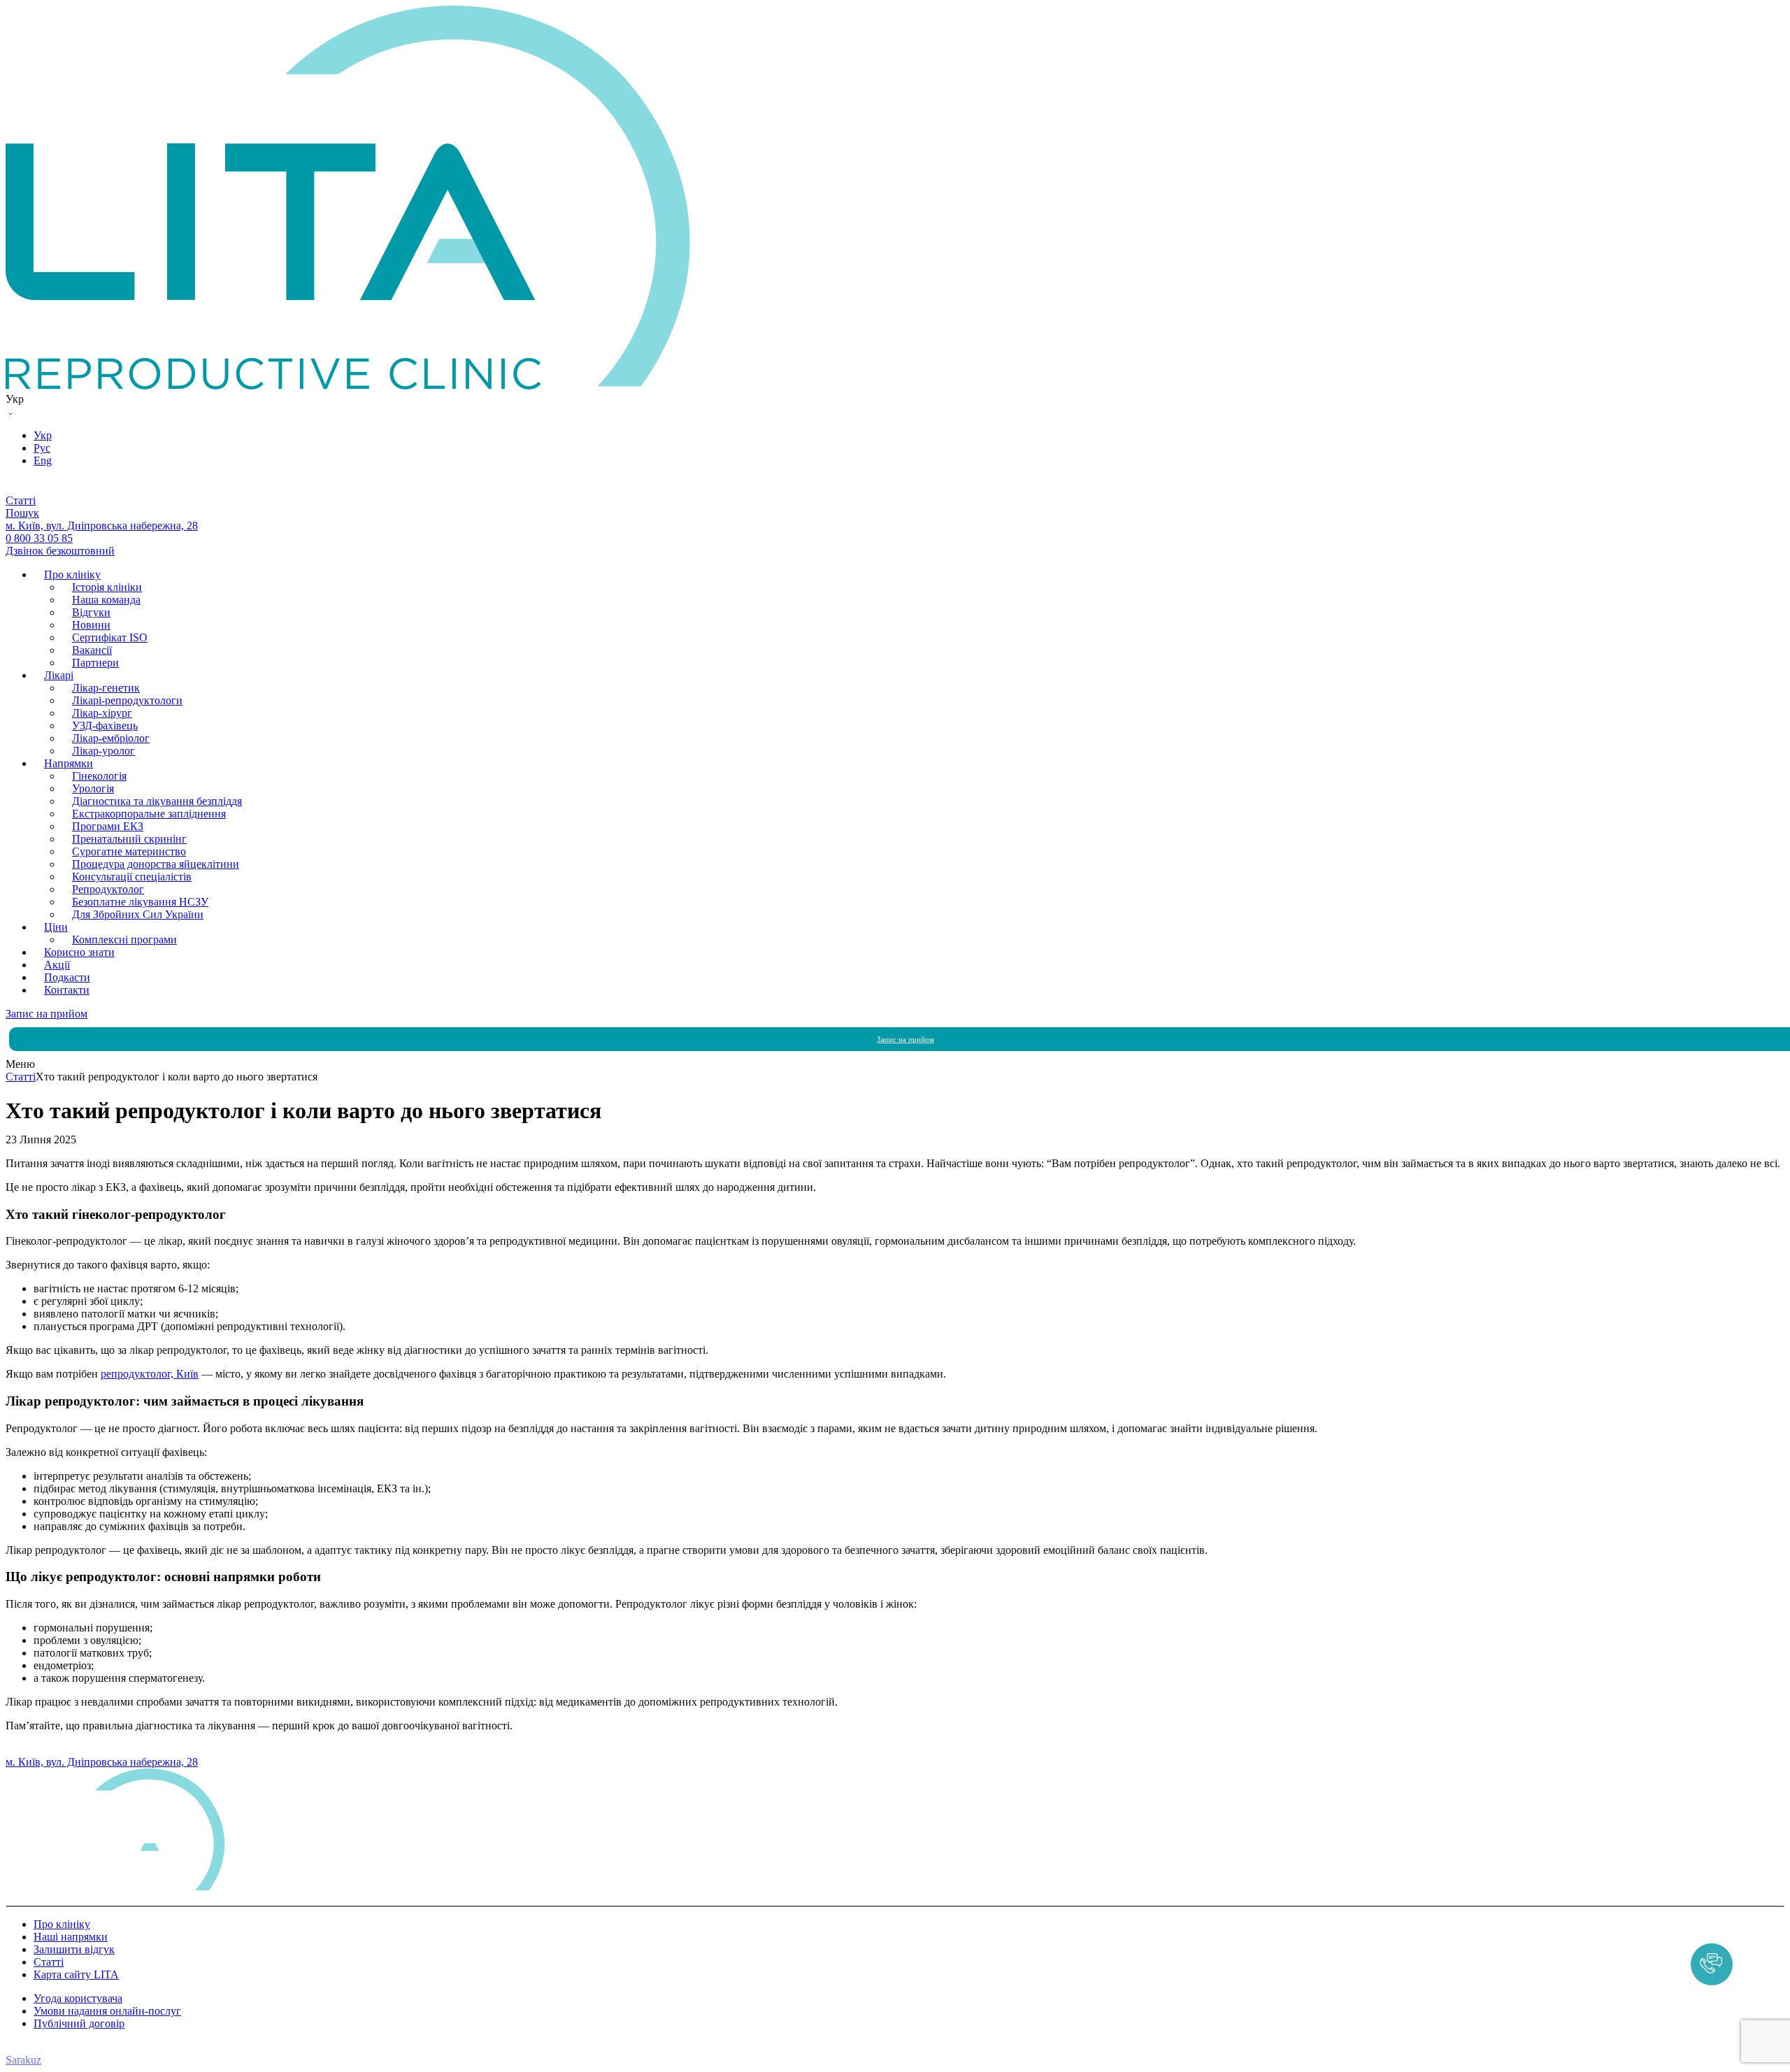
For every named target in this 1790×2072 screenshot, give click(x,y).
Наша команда (106, 600)
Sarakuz (23, 2060)
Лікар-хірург (102, 713)
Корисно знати (79, 952)
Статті (49, 1962)
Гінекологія (99, 776)
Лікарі (59, 675)
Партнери (95, 663)
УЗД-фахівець (105, 726)
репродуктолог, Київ (150, 1374)
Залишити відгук (74, 1949)
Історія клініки (107, 587)
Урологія (93, 788)
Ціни (56, 927)
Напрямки (69, 763)
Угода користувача (78, 1998)
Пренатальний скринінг (129, 839)
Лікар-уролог (103, 751)
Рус (42, 448)
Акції (57, 965)
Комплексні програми (124, 939)
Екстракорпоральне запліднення (149, 814)
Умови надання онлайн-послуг (107, 2011)
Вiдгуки (91, 612)
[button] (1712, 1964)
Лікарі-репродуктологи (127, 700)
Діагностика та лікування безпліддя (157, 801)
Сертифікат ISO (110, 637)
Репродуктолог (108, 889)
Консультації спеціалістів (132, 877)
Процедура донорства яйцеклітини (156, 864)
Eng (43, 460)
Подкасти (67, 977)
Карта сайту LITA (76, 1974)
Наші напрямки (71, 1937)
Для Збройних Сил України (138, 914)
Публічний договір (79, 2023)
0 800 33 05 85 (39, 1749)
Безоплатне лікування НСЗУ (140, 902)
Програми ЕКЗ (108, 826)
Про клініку (72, 574)
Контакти (67, 990)
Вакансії (92, 650)
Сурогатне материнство (129, 851)
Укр (43, 435)
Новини (91, 625)
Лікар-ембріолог (111, 738)
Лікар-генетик (106, 688)
